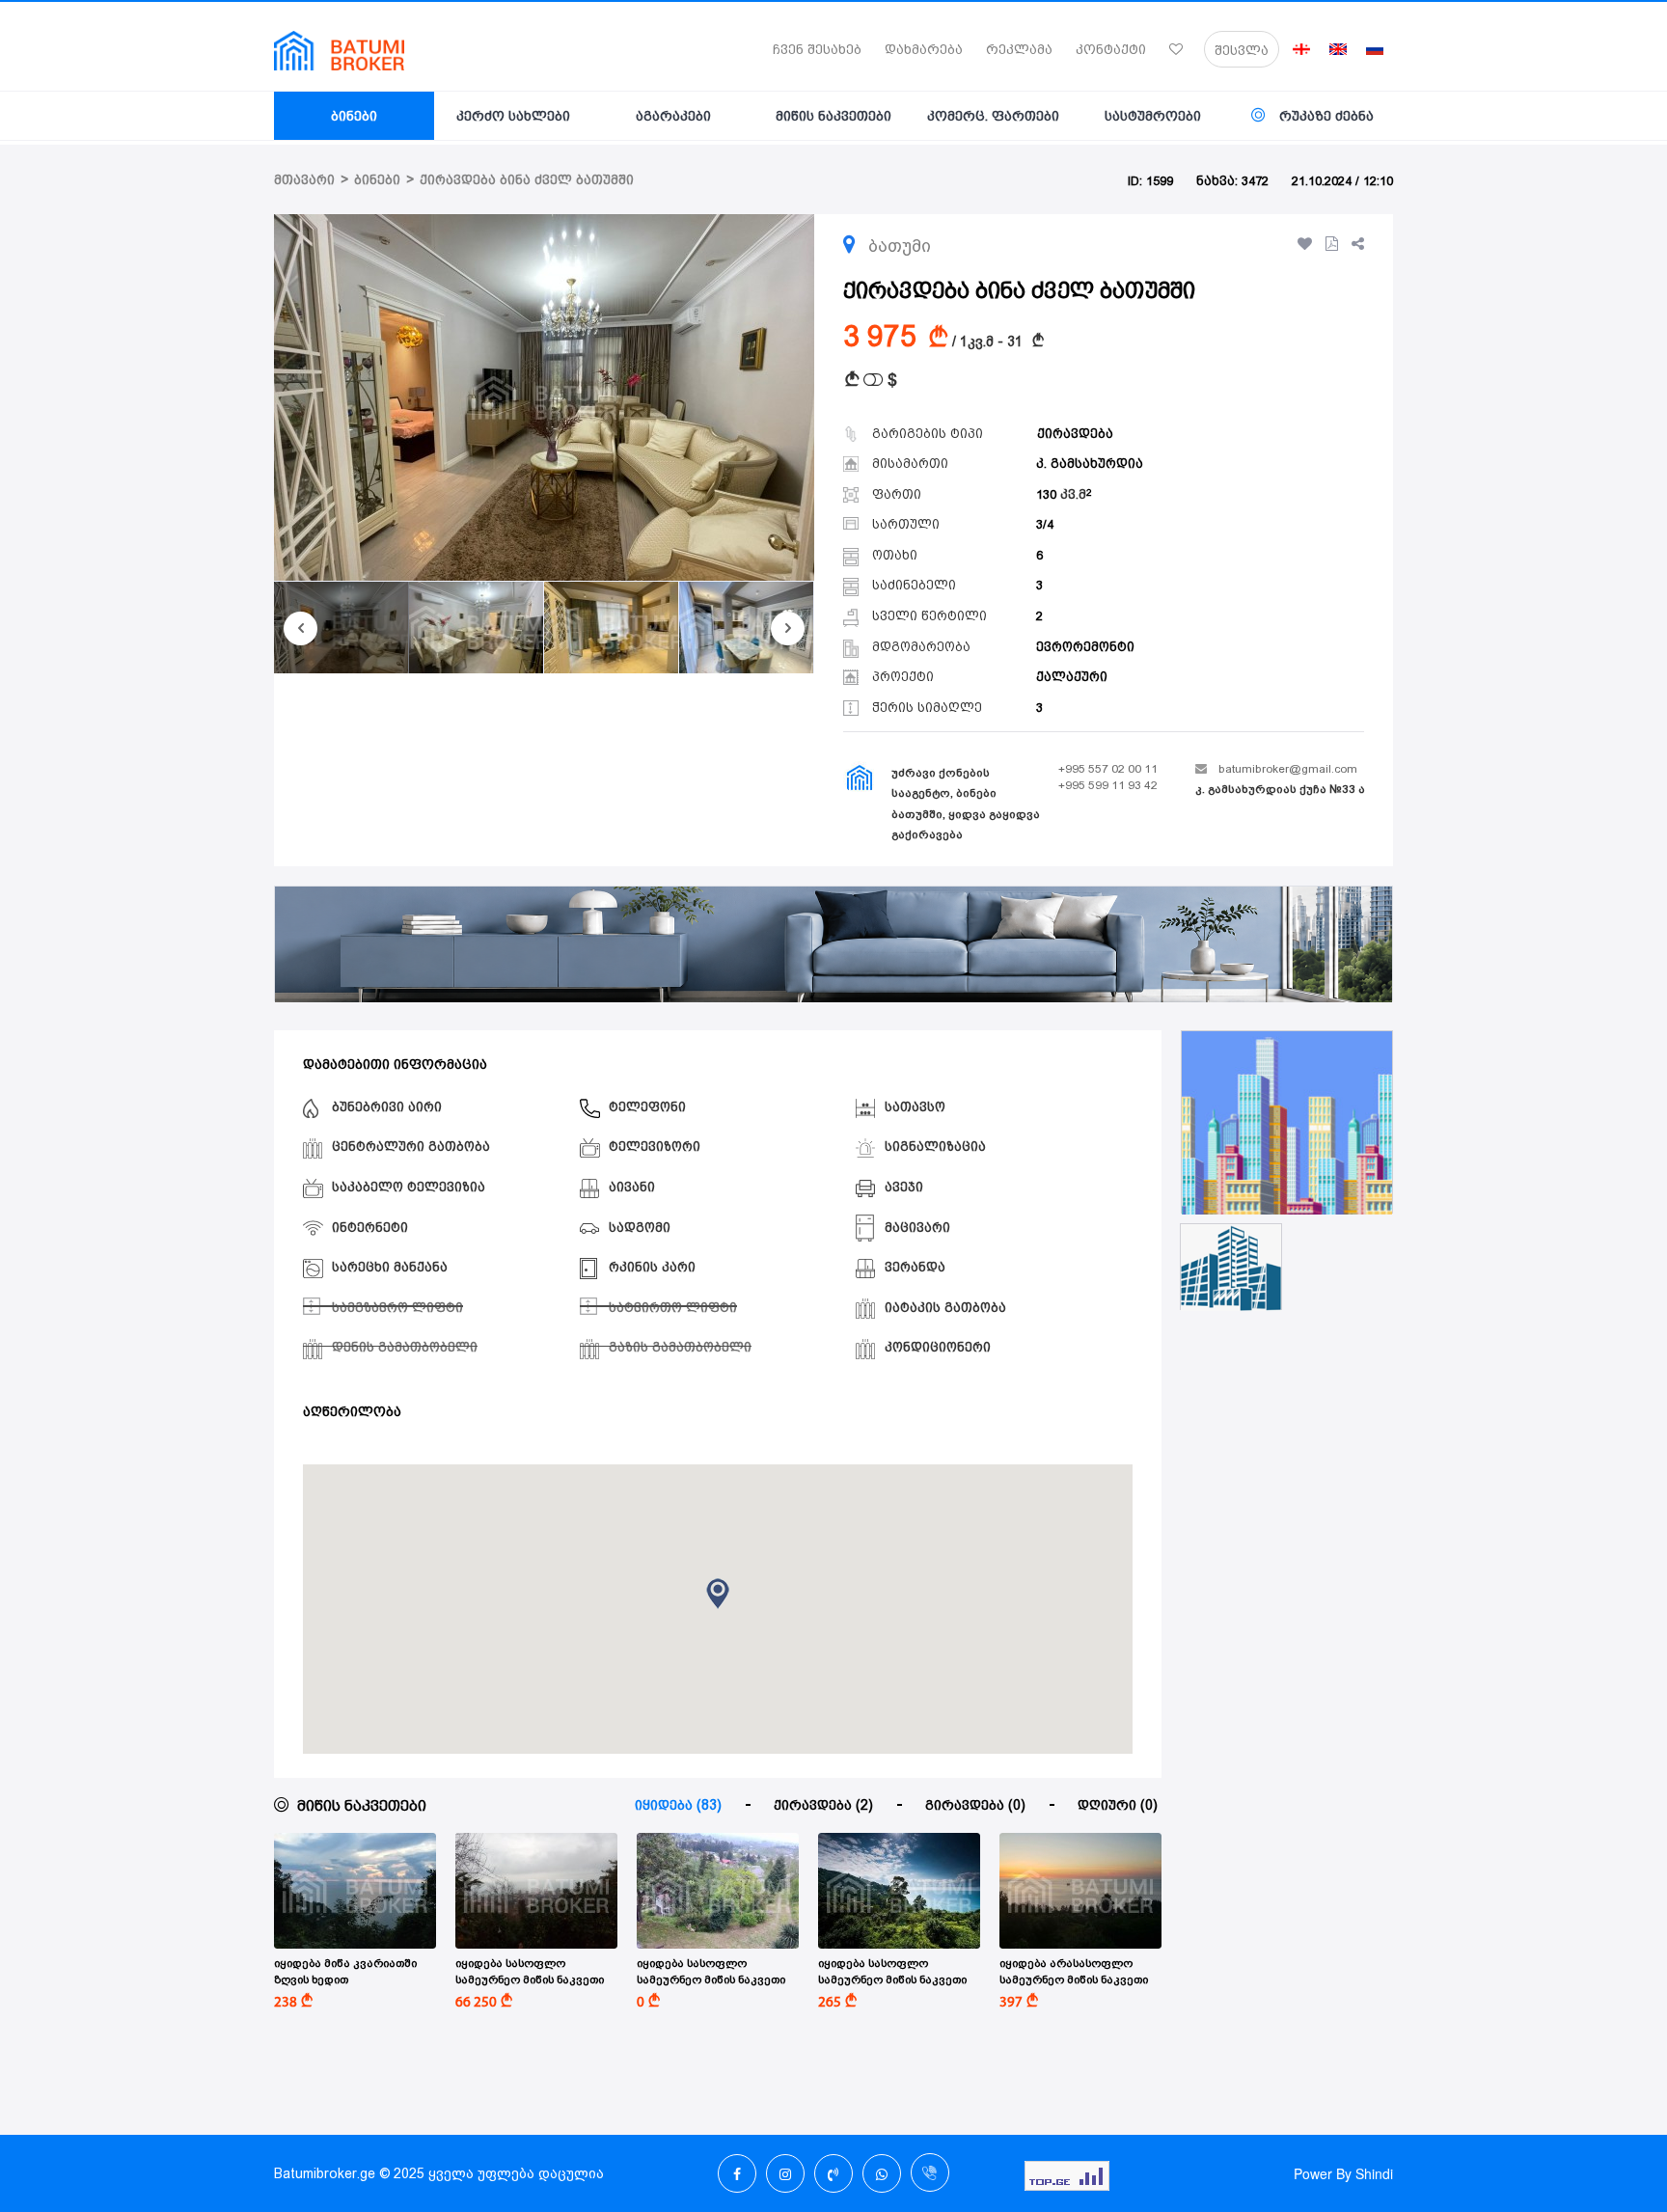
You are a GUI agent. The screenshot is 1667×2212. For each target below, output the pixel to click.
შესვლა (1242, 50)
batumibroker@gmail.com (1288, 769)
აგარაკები (673, 116)
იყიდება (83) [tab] (678, 1805)
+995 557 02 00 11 (1108, 769)
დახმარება (924, 49)
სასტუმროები (1153, 116)
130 (1061, 494)
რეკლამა (1019, 49)
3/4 (1045, 524)
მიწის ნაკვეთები (833, 116)
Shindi (1374, 2173)
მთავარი (304, 180)
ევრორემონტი (1085, 647)
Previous (301, 628)
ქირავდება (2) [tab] (823, 1805)
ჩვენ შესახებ (817, 49)
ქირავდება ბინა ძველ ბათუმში (527, 180)
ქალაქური (1072, 677)
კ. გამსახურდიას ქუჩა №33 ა (1280, 789)
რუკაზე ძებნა (1325, 116)
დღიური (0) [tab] (1118, 1805)
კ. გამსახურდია (1090, 464)
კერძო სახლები (513, 116)
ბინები (354, 116)
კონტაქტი (1111, 49)
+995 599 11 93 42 (1108, 785)
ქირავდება (1075, 434)
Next (788, 628)
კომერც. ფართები (993, 116)
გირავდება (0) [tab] (975, 1805)
